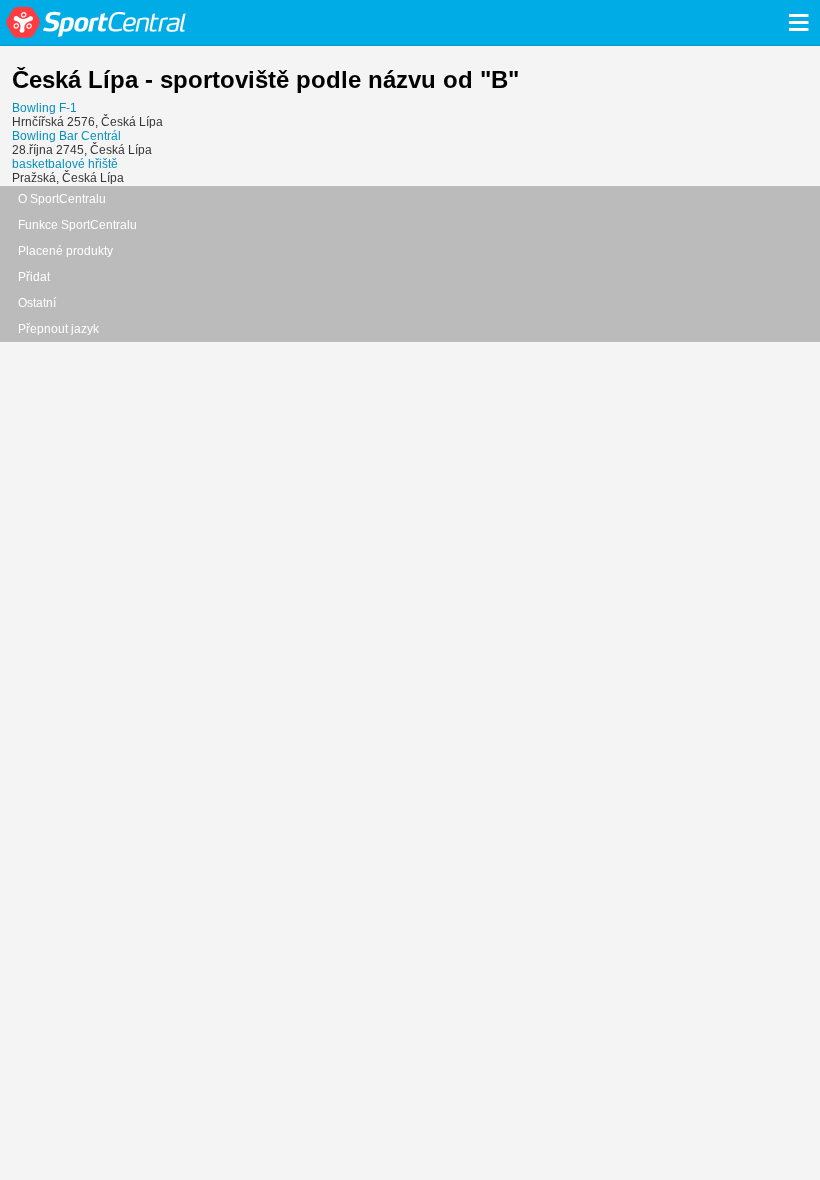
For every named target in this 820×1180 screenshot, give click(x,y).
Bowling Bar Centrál (66, 136)
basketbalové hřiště (65, 164)
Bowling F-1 (44, 108)
